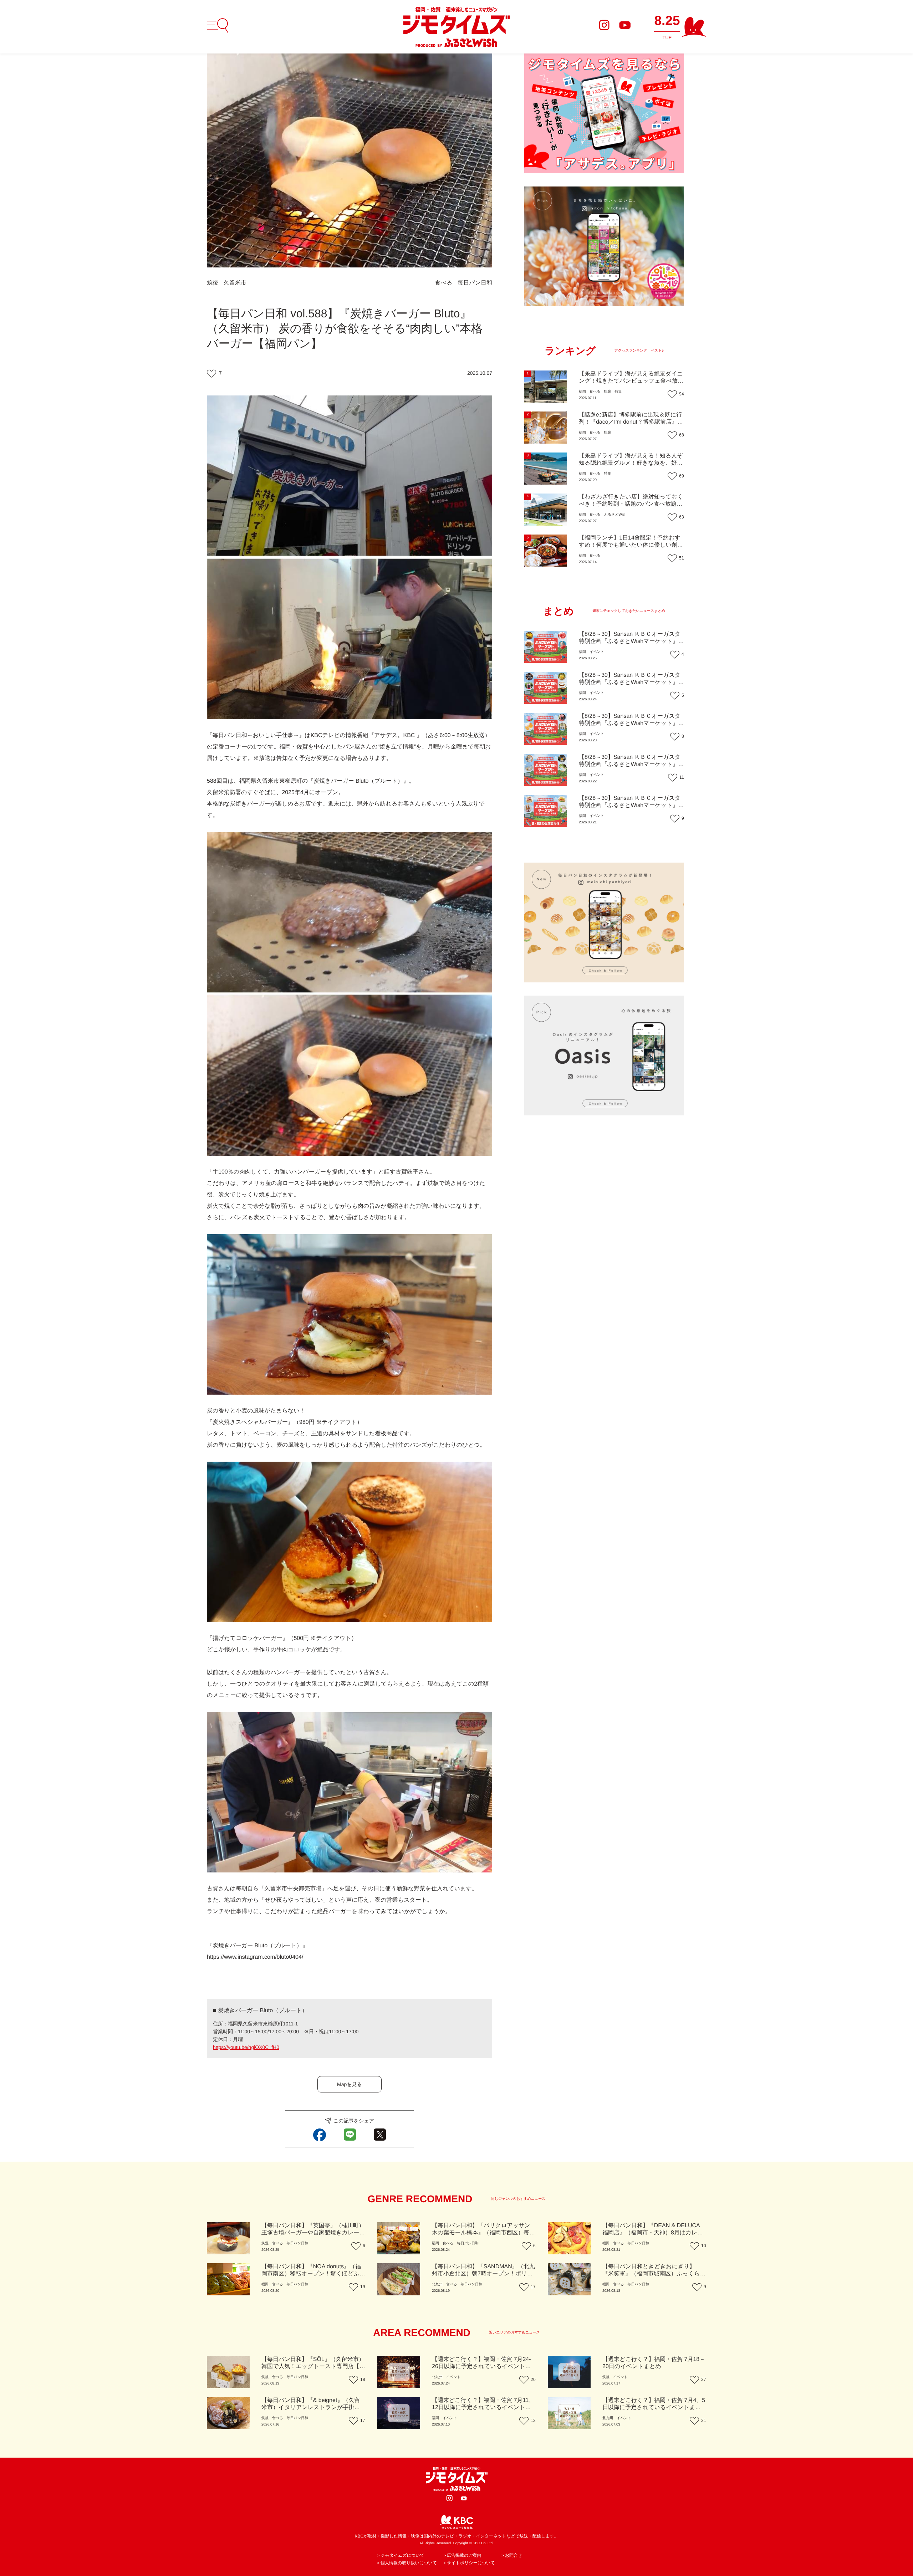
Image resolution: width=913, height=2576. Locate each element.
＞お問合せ (512, 2555)
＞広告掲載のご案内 (462, 2555)
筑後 (213, 283)
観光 (607, 392)
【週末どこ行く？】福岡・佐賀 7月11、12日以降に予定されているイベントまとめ (483, 2408)
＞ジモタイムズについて (400, 2555)
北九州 (437, 2284)
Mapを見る (350, 2084)
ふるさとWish (615, 515)
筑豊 (265, 2243)
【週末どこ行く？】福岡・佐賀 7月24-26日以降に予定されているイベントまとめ (481, 2367)
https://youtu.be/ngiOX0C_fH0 (246, 2047)
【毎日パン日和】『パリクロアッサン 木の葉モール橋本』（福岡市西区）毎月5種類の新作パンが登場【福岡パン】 (483, 2233)
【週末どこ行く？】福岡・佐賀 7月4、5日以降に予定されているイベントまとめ (654, 2408)
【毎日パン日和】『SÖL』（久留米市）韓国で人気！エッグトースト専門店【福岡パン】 (313, 2367)
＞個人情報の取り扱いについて (407, 2563)
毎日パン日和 (475, 283)
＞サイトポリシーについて (469, 2563)
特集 (618, 392)
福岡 (582, 392)
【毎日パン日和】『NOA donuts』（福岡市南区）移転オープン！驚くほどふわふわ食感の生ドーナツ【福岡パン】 (313, 2274)
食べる (444, 283)
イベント (597, 652)
